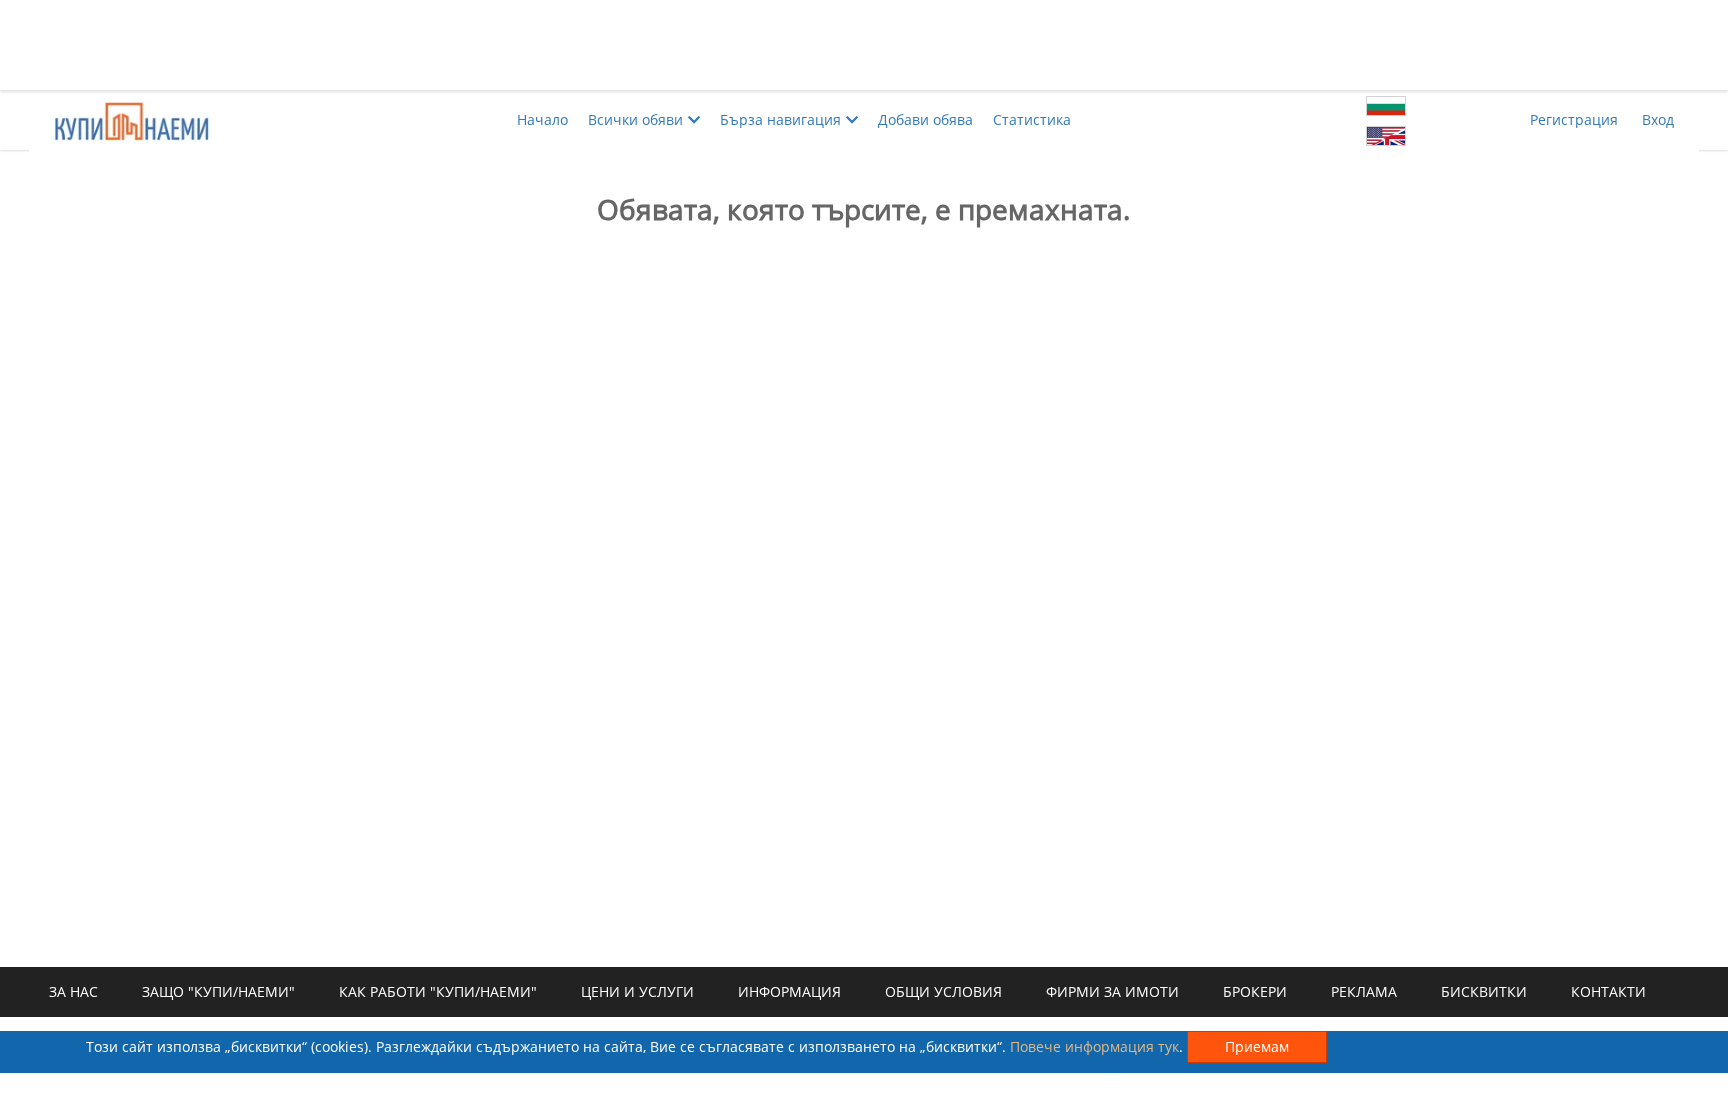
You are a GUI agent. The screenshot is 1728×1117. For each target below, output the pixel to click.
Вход (1658, 119)
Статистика (1032, 119)
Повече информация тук (1094, 1046)
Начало (542, 119)
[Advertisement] (864, 45)
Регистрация (1574, 119)
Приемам (1257, 1046)
